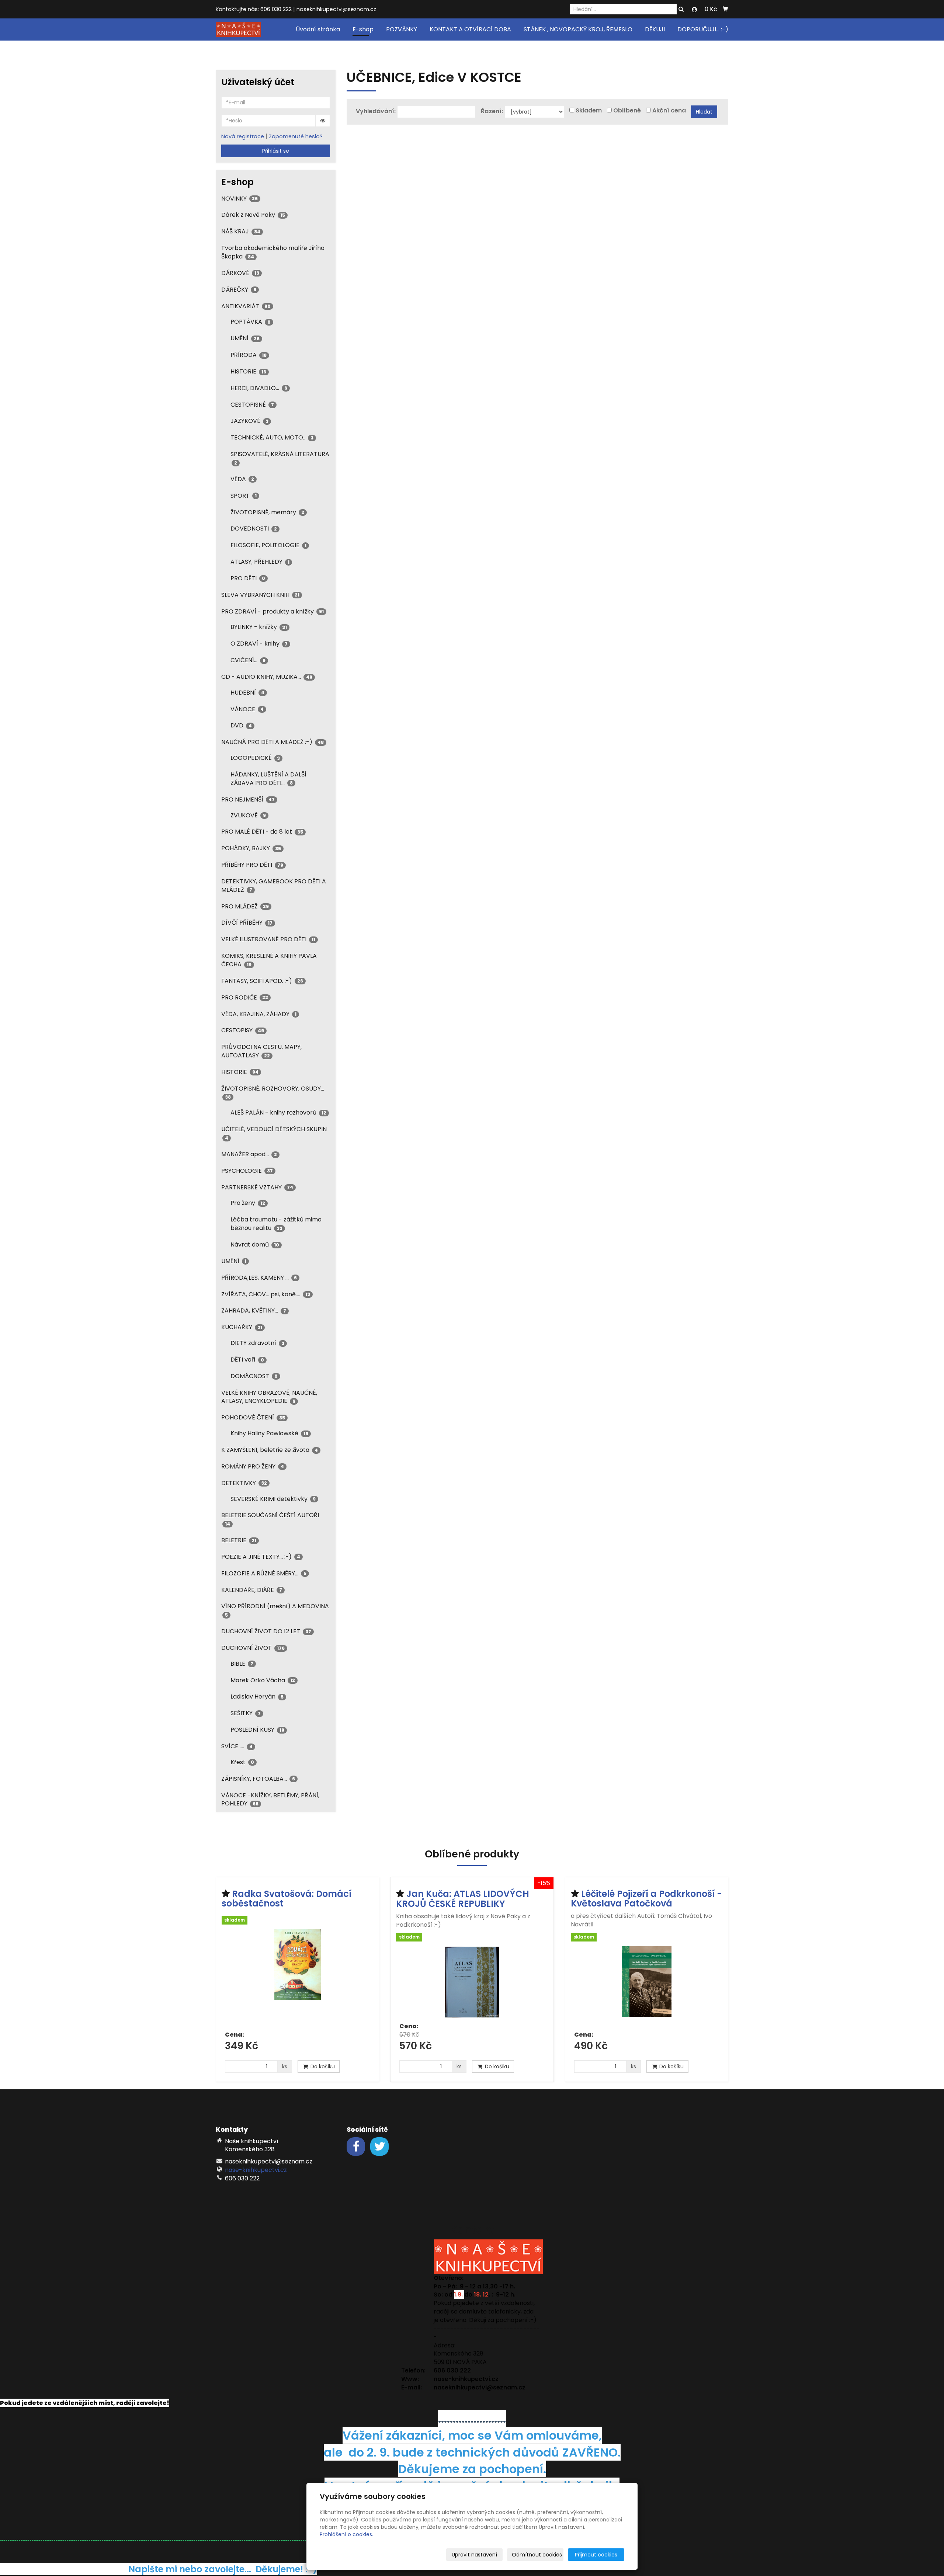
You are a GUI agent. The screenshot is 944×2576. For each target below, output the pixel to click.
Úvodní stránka (318, 29)
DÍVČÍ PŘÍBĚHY (247, 923)
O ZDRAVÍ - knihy (259, 644)
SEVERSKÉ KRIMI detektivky (273, 1499)
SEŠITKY (246, 1713)
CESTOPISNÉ (252, 405)
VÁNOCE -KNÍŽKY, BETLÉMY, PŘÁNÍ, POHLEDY (270, 1800)
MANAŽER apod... (249, 1154)
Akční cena (669, 111)
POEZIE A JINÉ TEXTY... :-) (261, 1557)
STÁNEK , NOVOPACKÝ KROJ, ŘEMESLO (578, 29)
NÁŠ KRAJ (241, 231)
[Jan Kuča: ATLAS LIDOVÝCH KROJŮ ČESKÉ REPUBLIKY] (472, 1982)
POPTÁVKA (251, 322)
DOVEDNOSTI (254, 529)
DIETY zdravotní (257, 1343)
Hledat (704, 112)
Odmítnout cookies (537, 2555)
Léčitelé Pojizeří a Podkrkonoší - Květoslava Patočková (646, 1899)
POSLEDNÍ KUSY (257, 1730)
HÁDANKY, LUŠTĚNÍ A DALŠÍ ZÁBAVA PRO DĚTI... (268, 779)
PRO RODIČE (245, 997)
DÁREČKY (239, 290)
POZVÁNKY (402, 29)
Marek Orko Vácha (263, 1680)
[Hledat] (681, 10)
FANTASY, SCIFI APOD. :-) (262, 981)
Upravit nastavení (474, 2555)
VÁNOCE (247, 709)
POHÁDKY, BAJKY (251, 848)
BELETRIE (239, 1540)
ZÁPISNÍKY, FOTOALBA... (258, 1779)
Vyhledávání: (376, 111)
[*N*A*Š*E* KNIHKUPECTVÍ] (238, 29)
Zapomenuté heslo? (296, 136)
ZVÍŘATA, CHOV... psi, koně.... (266, 1294)
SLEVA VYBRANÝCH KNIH (260, 595)
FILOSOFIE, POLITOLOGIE (268, 545)
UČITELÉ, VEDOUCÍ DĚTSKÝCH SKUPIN (274, 1133)
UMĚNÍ (245, 338)
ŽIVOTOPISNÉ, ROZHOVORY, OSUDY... (273, 1092)
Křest (242, 1762)
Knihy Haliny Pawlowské (269, 1433)
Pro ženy (248, 1203)
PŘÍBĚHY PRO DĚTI (252, 865)
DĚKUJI (655, 29)
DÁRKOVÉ (240, 273)
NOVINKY (240, 199)
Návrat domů (255, 1244)
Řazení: (492, 111)
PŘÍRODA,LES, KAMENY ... (259, 1278)
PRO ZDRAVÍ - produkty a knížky (273, 611)
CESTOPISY (243, 1030)
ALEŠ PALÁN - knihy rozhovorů (278, 1113)
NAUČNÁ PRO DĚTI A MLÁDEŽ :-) (273, 742)
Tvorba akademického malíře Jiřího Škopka (273, 252)
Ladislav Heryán (257, 1697)
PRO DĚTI (248, 578)
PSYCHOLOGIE (247, 1171)
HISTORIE (248, 371)
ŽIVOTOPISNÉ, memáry (267, 512)
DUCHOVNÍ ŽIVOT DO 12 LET (266, 1631)
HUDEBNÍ (247, 693)
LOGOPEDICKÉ (255, 758)
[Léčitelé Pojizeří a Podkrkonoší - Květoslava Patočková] (647, 1986)
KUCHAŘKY (242, 1327)
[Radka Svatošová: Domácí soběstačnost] (297, 1977)
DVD (241, 725)
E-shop (363, 29)
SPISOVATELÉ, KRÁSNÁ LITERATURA (280, 458)
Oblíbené (627, 111)
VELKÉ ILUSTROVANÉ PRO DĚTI (268, 939)
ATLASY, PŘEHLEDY (260, 562)
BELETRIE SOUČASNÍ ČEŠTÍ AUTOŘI (270, 1519)
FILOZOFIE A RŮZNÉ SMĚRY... (264, 1573)
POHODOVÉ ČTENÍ (253, 1417)
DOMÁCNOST (254, 1376)
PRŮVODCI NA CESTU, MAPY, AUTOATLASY (261, 1051)
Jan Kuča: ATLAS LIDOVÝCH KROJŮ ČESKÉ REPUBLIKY (463, 1899)
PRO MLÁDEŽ (245, 906)
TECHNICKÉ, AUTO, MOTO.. (272, 437)
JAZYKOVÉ (249, 421)
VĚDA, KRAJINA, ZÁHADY (259, 1014)
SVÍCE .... (237, 1746)
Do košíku (322, 2066)
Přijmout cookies (596, 2555)
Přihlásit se (276, 151)
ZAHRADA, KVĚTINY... (254, 1310)
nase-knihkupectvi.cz (256, 2170)
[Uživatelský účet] (694, 10)
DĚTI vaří (247, 1360)
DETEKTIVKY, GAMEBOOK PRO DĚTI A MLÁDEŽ (274, 886)
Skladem (589, 111)
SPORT (244, 496)
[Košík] (725, 9)
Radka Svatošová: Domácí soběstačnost (287, 1899)
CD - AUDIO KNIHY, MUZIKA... (267, 677)
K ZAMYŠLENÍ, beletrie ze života (270, 1450)
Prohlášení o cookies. (346, 2534)
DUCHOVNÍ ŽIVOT (253, 1648)
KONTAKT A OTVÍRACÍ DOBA (470, 29)
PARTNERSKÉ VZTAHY (257, 1187)
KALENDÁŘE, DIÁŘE (252, 1590)
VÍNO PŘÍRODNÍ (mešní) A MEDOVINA (275, 1610)
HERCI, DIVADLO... (259, 388)
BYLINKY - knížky (259, 627)
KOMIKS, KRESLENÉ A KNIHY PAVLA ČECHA (269, 960)
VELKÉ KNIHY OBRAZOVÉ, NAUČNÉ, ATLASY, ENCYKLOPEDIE (269, 1397)
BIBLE (242, 1664)
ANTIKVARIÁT (246, 306)
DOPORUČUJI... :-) (703, 29)
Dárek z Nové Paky (253, 215)
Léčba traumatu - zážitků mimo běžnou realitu (276, 1224)
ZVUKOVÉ (248, 815)
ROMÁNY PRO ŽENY (253, 1466)
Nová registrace (243, 136)
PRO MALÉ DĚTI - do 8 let (262, 832)
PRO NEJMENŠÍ (248, 799)
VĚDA (242, 479)
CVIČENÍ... (248, 660)
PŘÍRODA (249, 355)
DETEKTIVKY (244, 1483)
